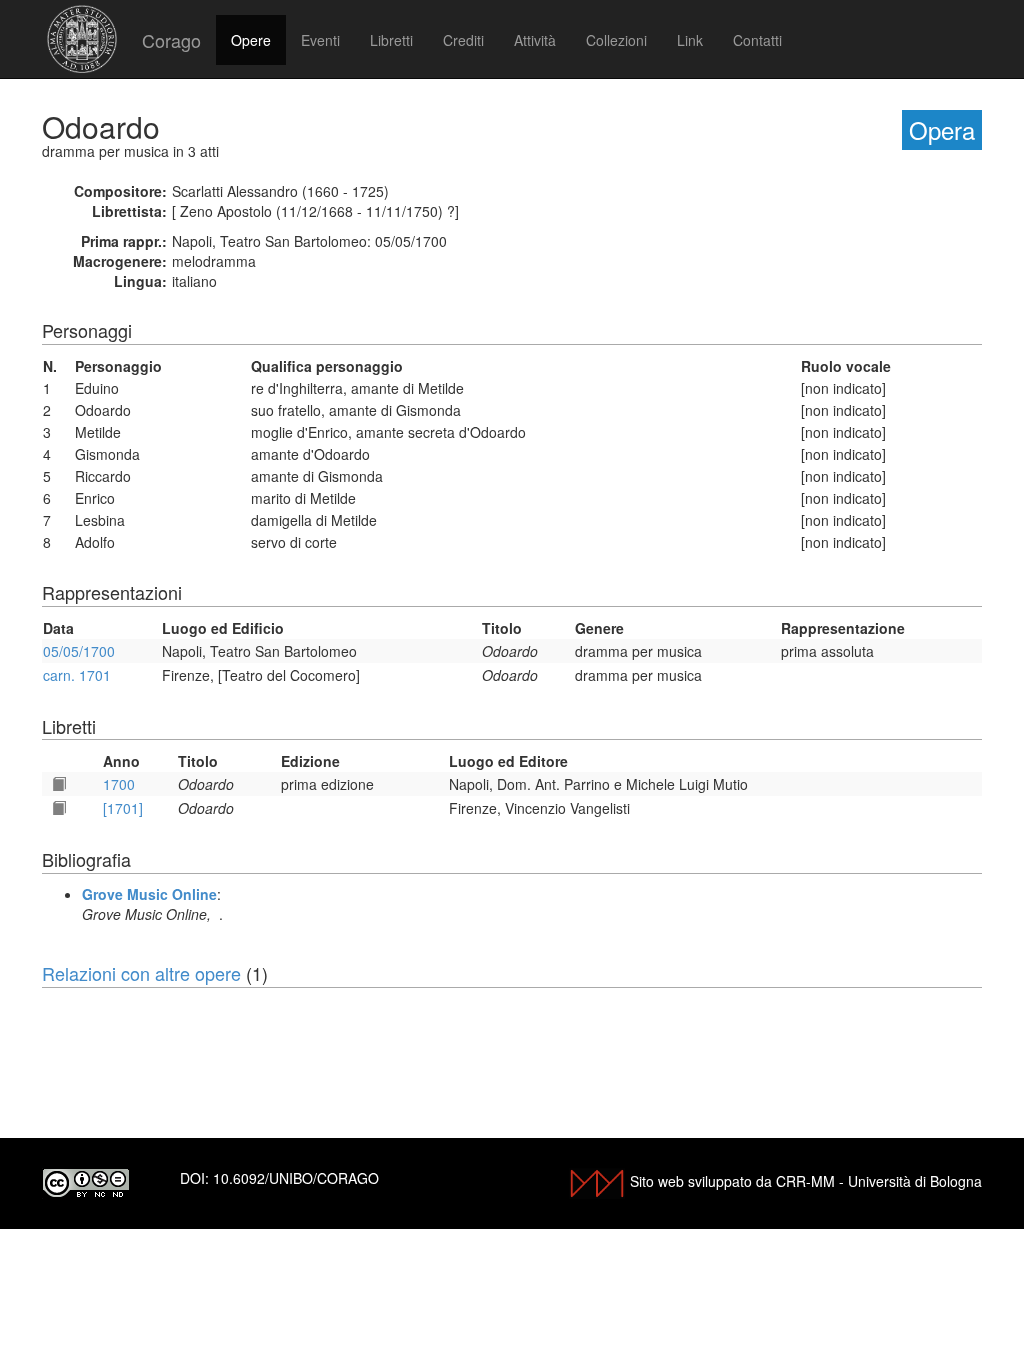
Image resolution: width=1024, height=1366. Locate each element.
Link (690, 40)
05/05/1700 (79, 651)
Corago (171, 40)
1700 (119, 784)
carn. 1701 (77, 675)
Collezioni (616, 40)
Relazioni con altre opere (141, 973)
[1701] (123, 808)
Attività (535, 40)
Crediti (463, 40)
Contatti (757, 40)
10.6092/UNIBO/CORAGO (296, 1178)
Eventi (320, 40)
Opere (251, 40)
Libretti (391, 40)
